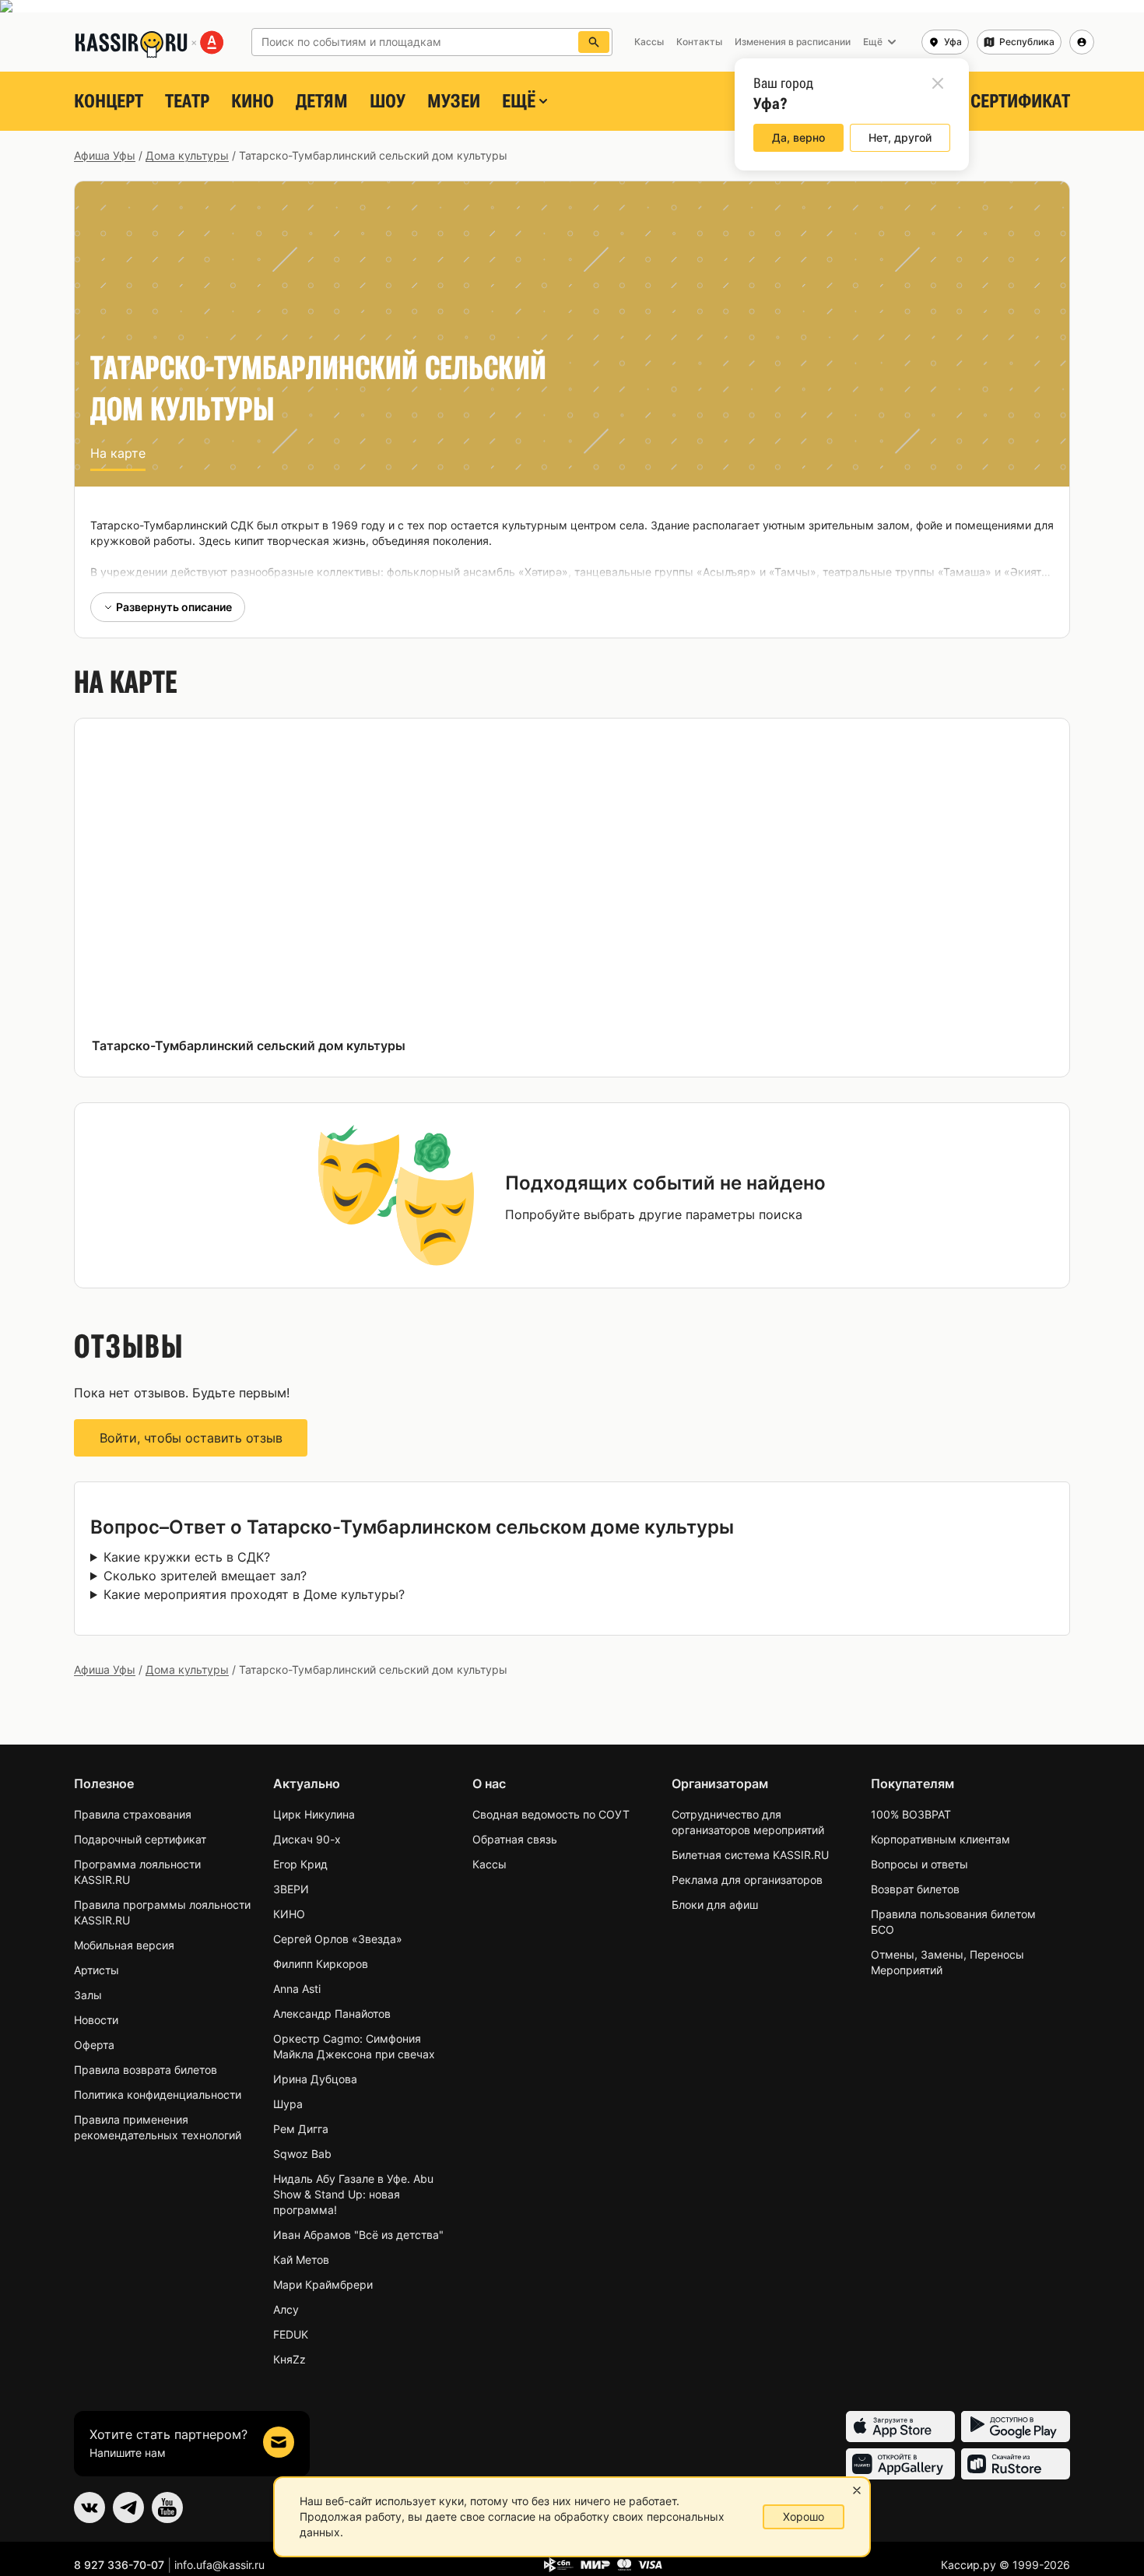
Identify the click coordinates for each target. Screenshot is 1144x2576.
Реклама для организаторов (747, 1880)
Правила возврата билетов (146, 2070)
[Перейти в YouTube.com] (167, 2507)
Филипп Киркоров (321, 1964)
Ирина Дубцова (315, 2079)
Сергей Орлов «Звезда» (338, 1939)
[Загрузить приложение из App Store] (900, 2427)
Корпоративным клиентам (940, 1839)
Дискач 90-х (307, 1839)
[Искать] (594, 42)
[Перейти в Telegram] (128, 2507)
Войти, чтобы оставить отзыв (191, 1438)
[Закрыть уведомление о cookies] (857, 2490)
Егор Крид (300, 1864)
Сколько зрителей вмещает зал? (205, 1576)
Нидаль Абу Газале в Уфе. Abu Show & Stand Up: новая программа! (353, 2194)
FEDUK (291, 2334)
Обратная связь (515, 1839)
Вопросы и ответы (919, 1864)
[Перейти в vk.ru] (89, 2507)
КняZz (290, 2359)
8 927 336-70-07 (119, 2565)
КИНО (253, 101)
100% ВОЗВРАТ (911, 1814)
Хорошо (804, 2516)
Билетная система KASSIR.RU (750, 1855)
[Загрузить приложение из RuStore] (1016, 2464)
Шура (288, 2104)
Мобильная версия (124, 1945)
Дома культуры (187, 155)
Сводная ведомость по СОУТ (551, 1814)
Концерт (109, 101)
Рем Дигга (301, 2129)
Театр (187, 101)
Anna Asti (297, 1989)
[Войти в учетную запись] (1082, 42)
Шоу (388, 101)
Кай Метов (301, 2260)
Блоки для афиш (715, 1905)
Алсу (286, 2309)
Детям (322, 101)
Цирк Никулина (314, 1814)
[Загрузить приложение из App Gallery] (900, 2464)
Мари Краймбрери (323, 2284)
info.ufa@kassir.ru (219, 2565)
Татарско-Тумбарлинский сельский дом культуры (249, 1046)
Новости (96, 2020)
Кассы (490, 1864)
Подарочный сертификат (140, 1839)
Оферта (94, 2045)
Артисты (97, 1970)
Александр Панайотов (332, 2014)
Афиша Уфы (105, 155)
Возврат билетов (915, 1889)
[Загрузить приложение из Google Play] (1016, 2427)
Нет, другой (900, 137)
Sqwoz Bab (302, 2154)
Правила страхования (133, 1814)
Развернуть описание (174, 607)
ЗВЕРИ (291, 1889)
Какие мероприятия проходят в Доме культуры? (254, 1594)
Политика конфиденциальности (158, 2095)
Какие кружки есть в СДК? (187, 1557)
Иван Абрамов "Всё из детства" (358, 2235)
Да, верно (798, 137)
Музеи (454, 101)
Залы (88, 1995)
